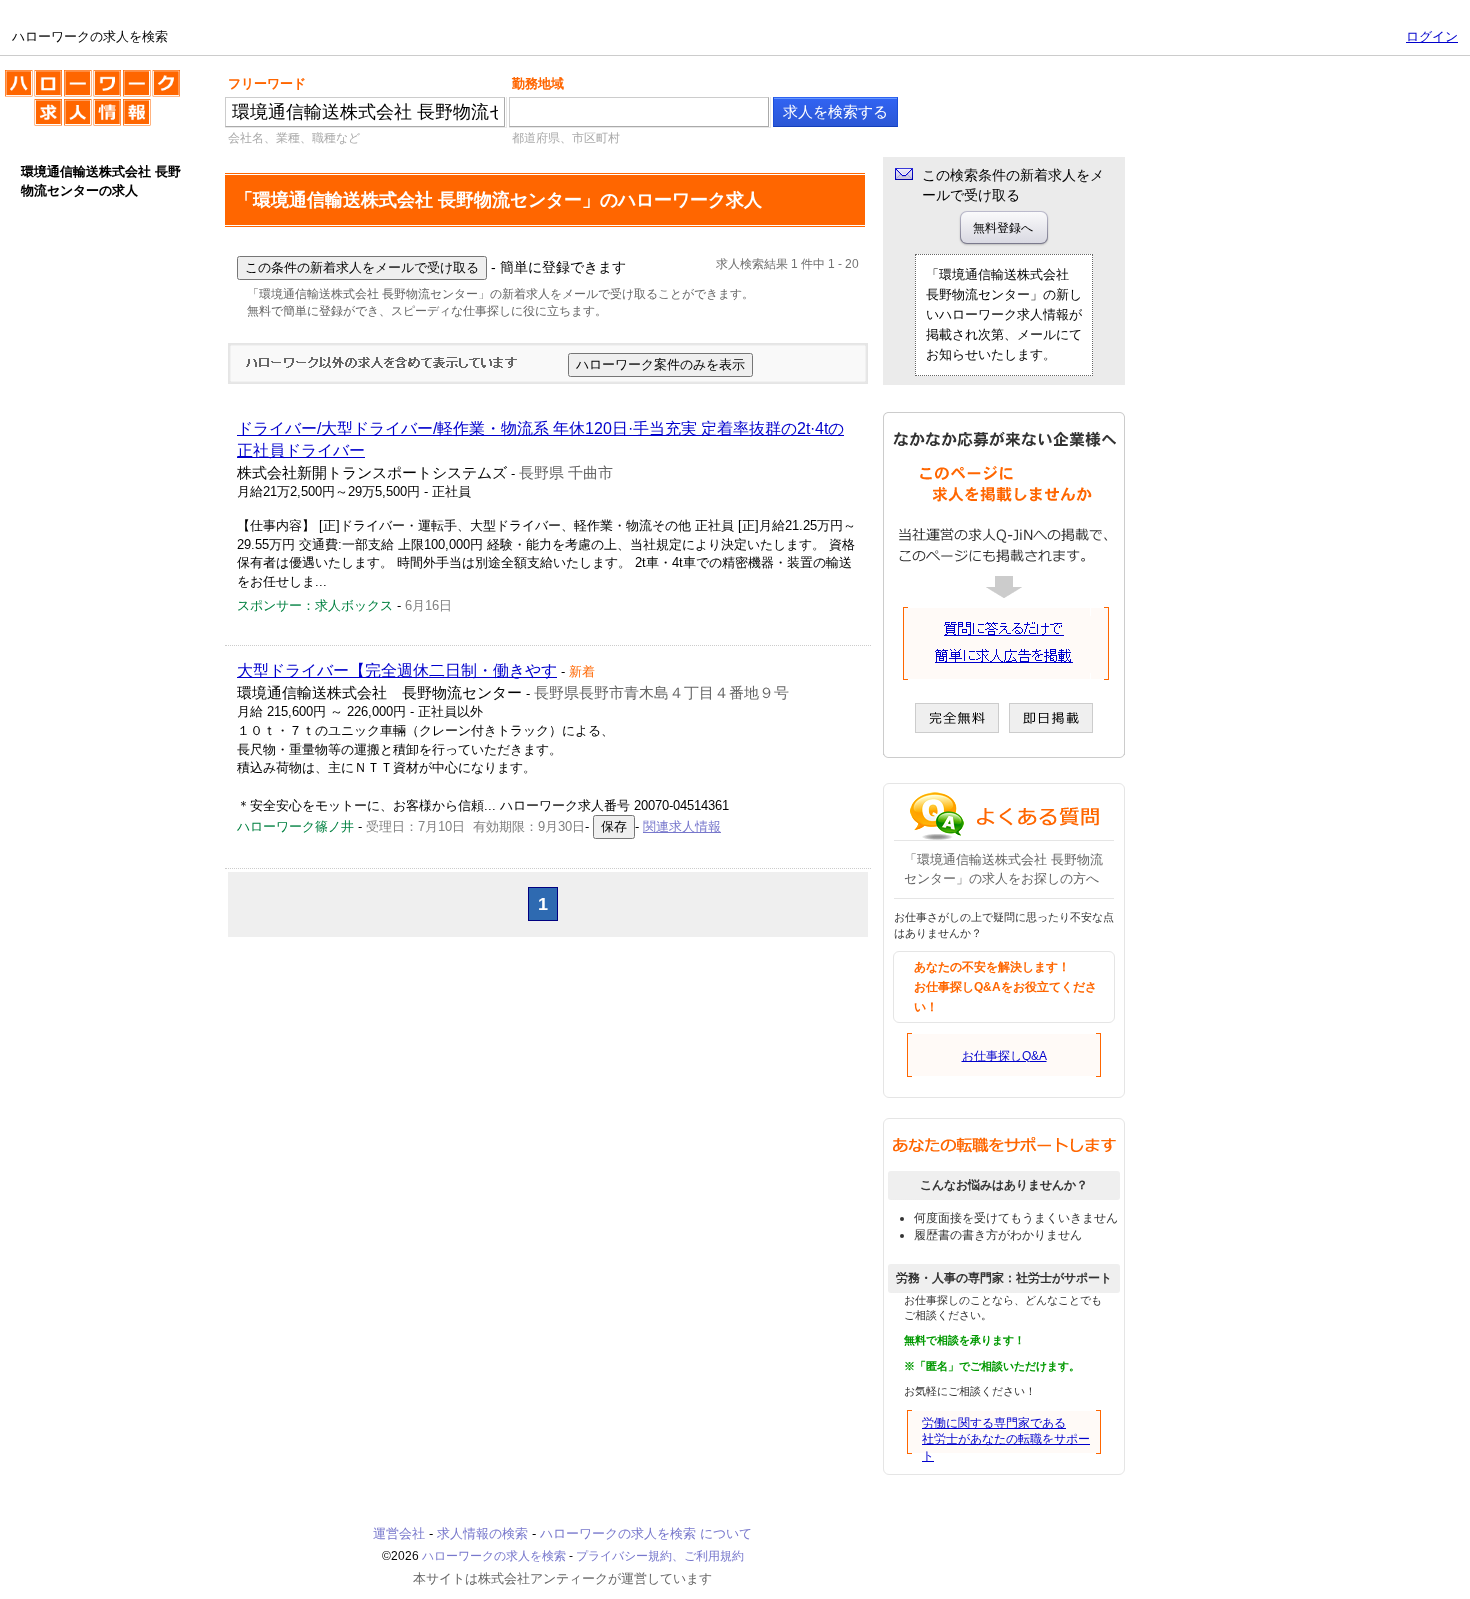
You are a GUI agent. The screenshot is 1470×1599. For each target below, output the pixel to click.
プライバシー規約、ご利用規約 (660, 1556)
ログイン (1432, 36)
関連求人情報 (682, 826)
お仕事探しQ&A (1004, 1056)
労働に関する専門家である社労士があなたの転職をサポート (1006, 1440)
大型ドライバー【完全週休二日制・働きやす (397, 670)
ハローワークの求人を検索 (77, 78)
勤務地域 (538, 83)
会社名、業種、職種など (294, 138)
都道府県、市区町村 (566, 138)
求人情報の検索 (482, 1533)
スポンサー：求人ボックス (315, 605)
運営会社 (399, 1533)
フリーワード (267, 83)
